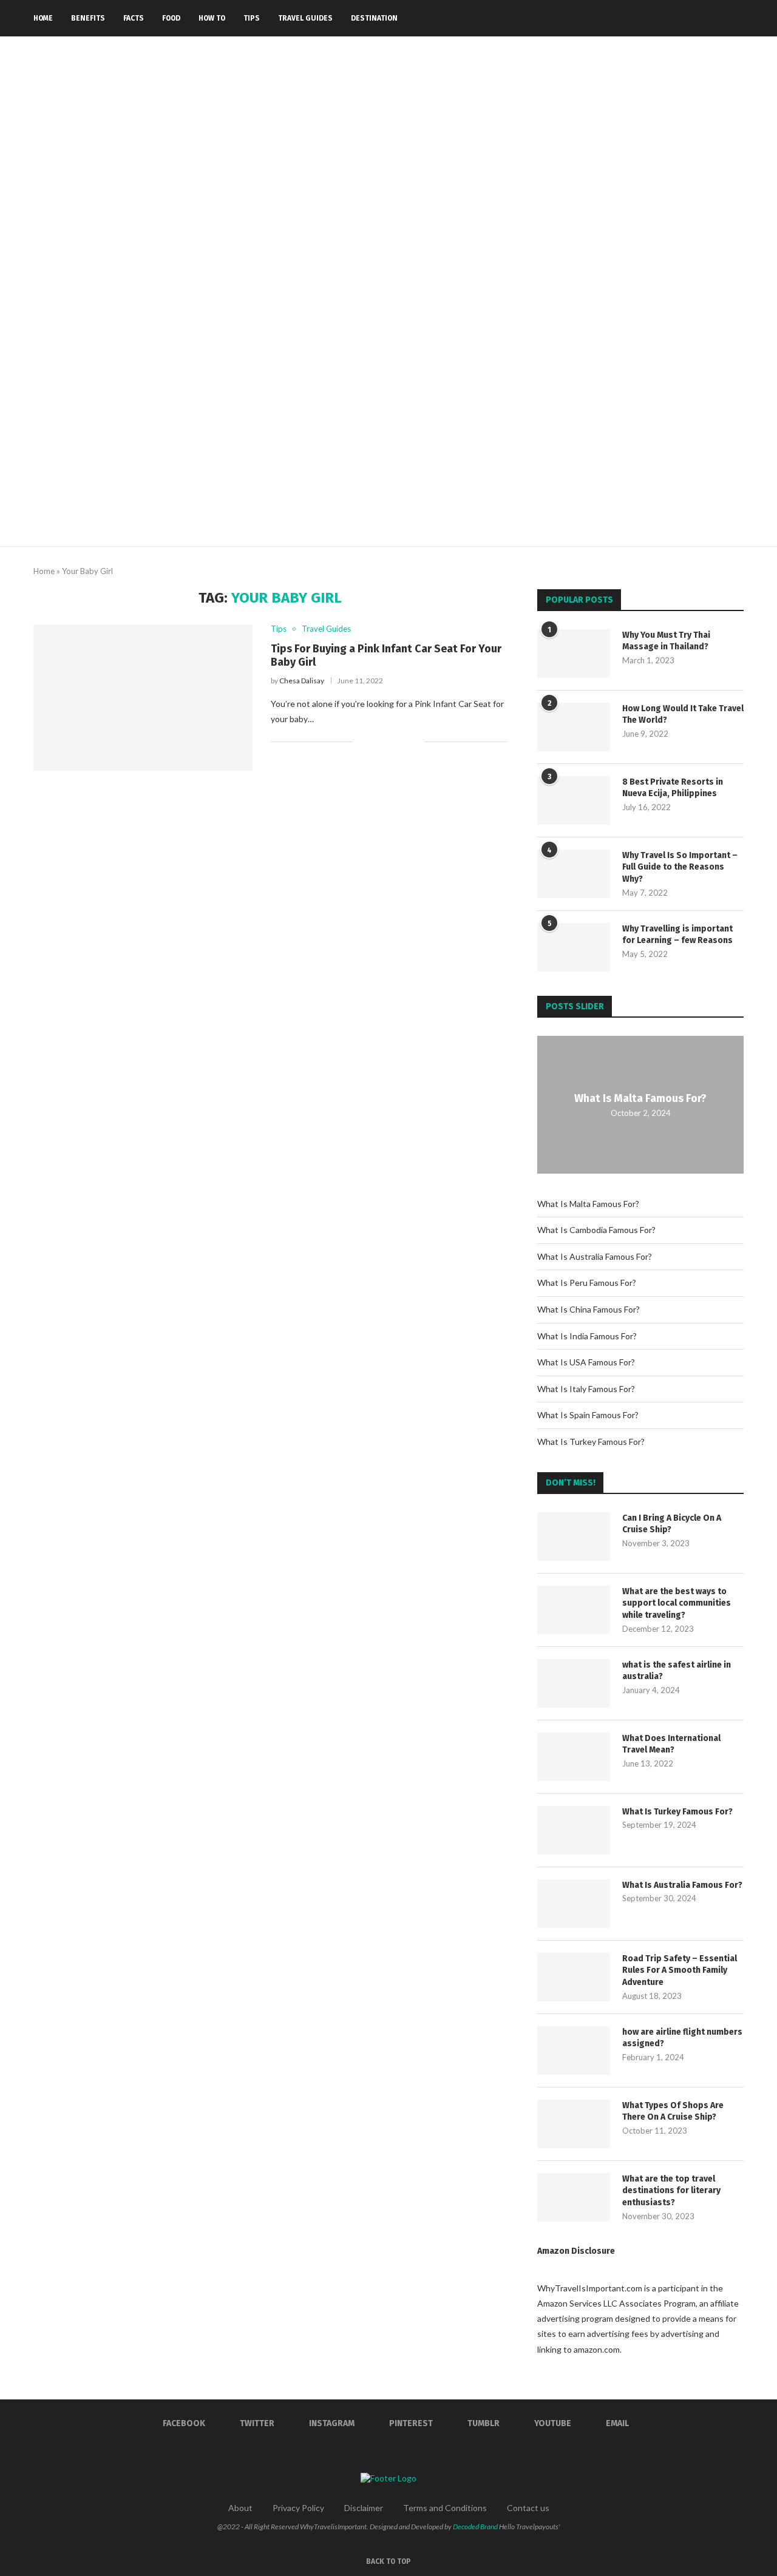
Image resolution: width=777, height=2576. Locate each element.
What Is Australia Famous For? (595, 1256)
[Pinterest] (682, 18)
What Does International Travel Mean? (671, 1744)
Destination (374, 18)
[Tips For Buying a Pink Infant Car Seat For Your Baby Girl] (143, 697)
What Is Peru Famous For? (587, 1283)
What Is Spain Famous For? (588, 1415)
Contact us (528, 2508)
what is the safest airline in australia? (677, 1671)
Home (43, 18)
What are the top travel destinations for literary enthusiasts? (671, 2191)
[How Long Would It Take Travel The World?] (574, 727)
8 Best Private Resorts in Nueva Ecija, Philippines (673, 788)
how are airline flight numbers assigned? (682, 2038)
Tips (252, 18)
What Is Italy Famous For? (586, 1389)
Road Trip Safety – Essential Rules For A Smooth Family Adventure (680, 1970)
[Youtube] (707, 18)
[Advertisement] (388, 455)
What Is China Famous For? (589, 1309)
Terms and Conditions (445, 2508)
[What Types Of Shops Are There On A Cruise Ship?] (574, 2124)
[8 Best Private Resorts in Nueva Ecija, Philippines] (574, 800)
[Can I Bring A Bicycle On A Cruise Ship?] (574, 1536)
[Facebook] (644, 18)
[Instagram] (669, 18)
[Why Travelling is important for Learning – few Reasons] (574, 947)
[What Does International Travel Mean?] (574, 1757)
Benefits (88, 18)
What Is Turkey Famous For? (591, 1442)
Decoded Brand (475, 2527)
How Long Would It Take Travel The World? (683, 715)
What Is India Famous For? (587, 1336)
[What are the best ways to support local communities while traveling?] (574, 1610)
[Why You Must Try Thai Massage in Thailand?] (574, 654)
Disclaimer (364, 2508)
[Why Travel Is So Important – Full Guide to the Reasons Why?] (574, 874)
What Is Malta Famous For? (640, 1098)
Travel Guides (305, 18)
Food (171, 18)
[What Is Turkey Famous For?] (574, 1830)
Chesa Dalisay (302, 681)
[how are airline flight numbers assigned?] (574, 2050)
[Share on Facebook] (377, 741)
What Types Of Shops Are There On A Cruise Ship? (673, 2111)
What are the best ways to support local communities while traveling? (677, 1603)
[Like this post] (362, 741)
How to (212, 18)
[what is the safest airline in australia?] (574, 1683)
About (240, 2508)
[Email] (720, 18)
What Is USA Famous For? (586, 1362)
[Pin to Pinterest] (402, 741)
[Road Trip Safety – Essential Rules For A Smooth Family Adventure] (574, 1977)
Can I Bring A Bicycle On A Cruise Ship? (672, 1524)
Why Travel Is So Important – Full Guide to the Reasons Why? (680, 867)
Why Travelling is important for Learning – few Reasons (677, 935)
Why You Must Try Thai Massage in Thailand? (666, 641)
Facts (134, 18)
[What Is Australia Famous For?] (574, 1904)
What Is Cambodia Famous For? (596, 1230)
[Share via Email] (415, 741)
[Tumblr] (695, 18)
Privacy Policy (298, 2508)
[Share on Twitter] (389, 741)
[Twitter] (657, 18)
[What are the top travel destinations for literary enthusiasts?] (574, 2197)
